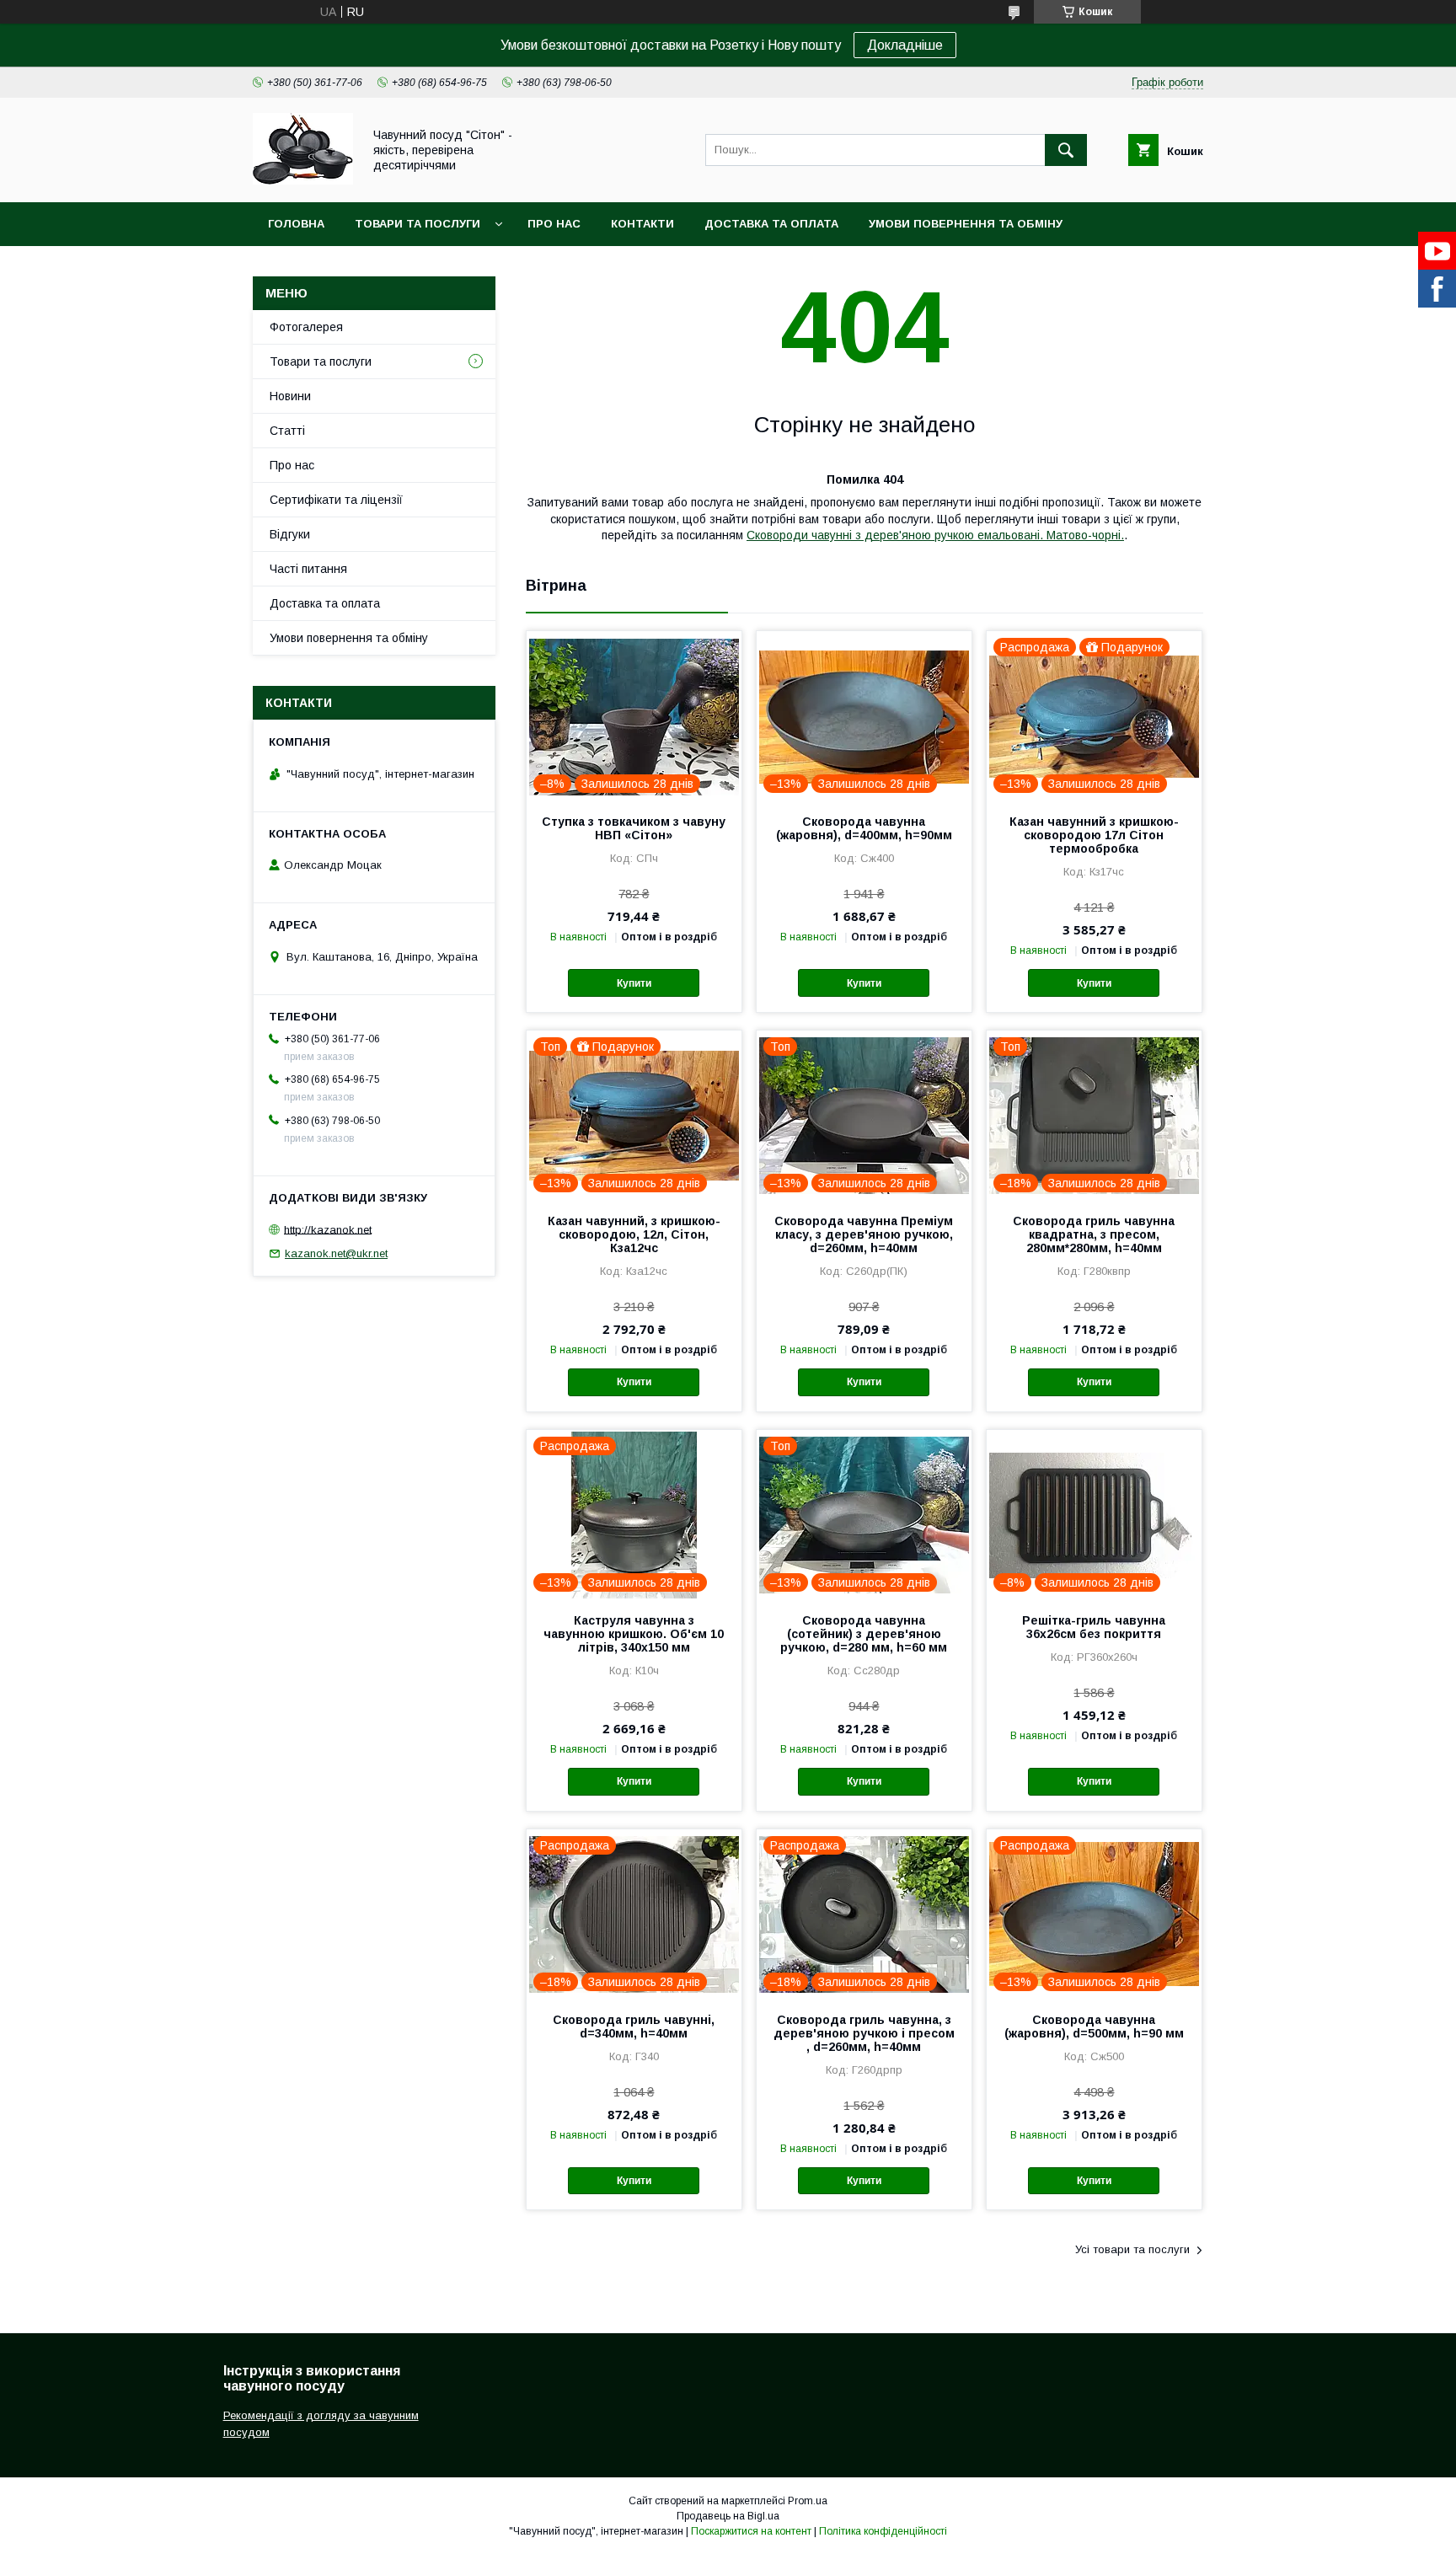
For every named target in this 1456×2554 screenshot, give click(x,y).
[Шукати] (1066, 150)
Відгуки (290, 534)
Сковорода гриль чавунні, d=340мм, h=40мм (634, 2027)
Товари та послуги (418, 224)
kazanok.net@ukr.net (336, 1253)
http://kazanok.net (328, 1229)
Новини (290, 396)
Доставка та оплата (771, 224)
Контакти (642, 224)
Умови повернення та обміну (966, 224)
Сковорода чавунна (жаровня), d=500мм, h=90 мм (1094, 2027)
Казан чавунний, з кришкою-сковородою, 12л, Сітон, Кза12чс (634, 1234)
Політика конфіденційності (883, 2531)
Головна (296, 224)
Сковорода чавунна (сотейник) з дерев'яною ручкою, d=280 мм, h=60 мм (864, 1634)
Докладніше (905, 45)
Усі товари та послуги (1132, 2249)
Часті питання (308, 569)
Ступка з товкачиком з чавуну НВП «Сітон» (634, 828)
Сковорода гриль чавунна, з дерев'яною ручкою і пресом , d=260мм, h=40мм (864, 2033)
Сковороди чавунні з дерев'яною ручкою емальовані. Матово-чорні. (935, 535)
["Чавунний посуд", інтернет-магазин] (303, 180)
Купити (634, 983)
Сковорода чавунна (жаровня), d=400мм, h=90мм (864, 828)
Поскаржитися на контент (751, 2531)
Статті (287, 431)
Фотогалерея (306, 327)
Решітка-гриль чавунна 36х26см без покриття (1094, 1627)
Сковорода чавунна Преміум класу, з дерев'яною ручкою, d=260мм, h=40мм (864, 1234)
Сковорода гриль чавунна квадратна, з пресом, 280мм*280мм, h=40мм (1094, 1234)
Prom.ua (808, 2501)
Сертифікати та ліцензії (336, 500)
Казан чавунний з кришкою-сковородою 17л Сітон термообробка (1094, 835)
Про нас (554, 224)
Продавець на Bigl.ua (728, 2516)
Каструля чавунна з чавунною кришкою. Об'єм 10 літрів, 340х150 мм (634, 1634)
